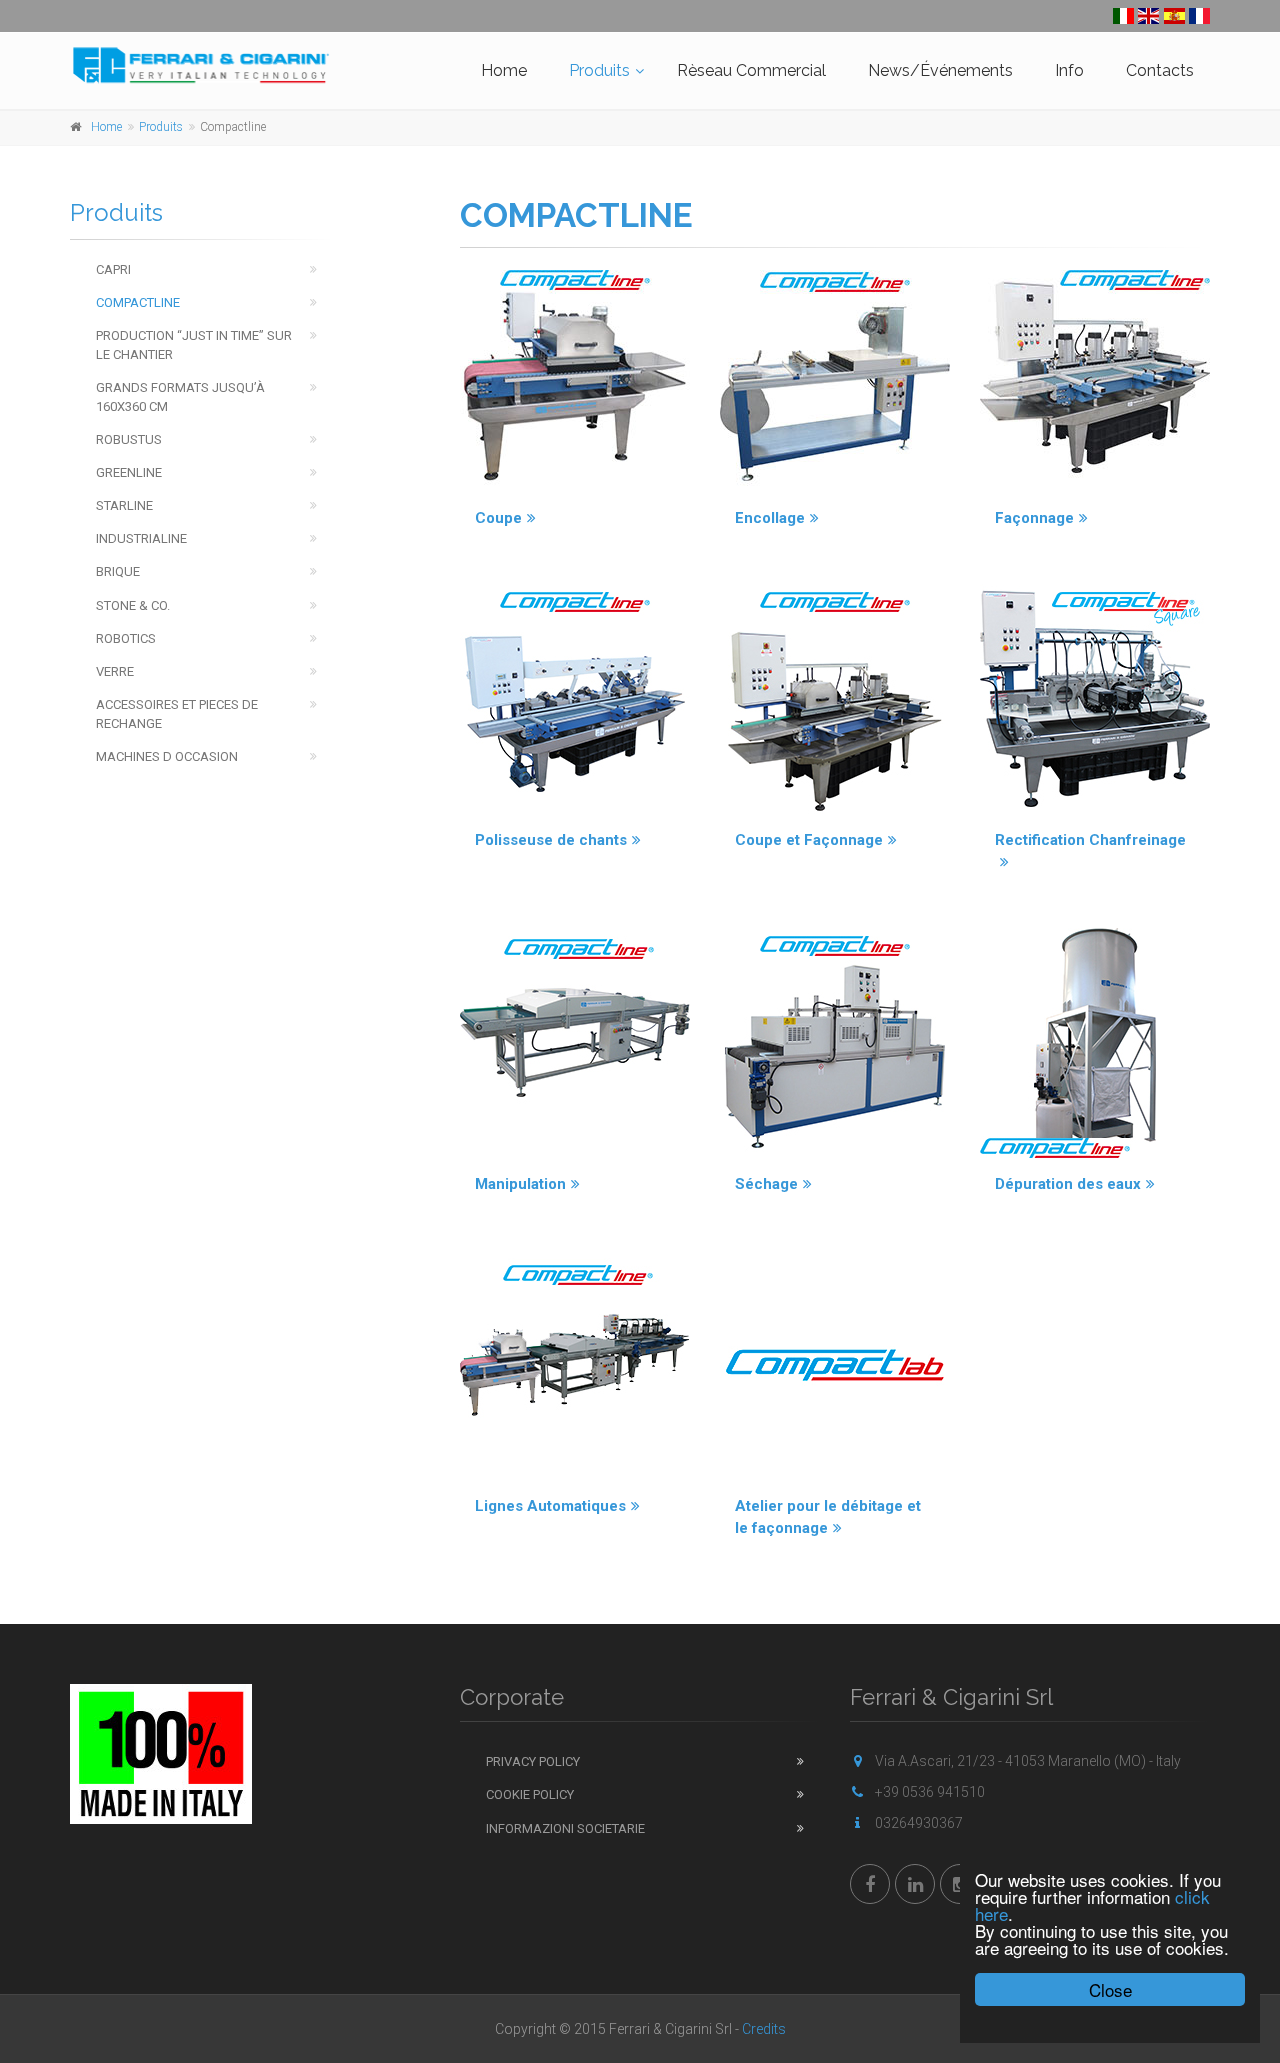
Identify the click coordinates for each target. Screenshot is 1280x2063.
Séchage (766, 1184)
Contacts (1160, 70)
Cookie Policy (530, 1794)
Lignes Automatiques (550, 1506)
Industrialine (141, 538)
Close (1110, 1989)
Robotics (126, 638)
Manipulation (520, 1184)
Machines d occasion (167, 756)
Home (504, 70)
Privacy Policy (533, 1761)
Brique (118, 571)
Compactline (138, 302)
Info (1069, 70)
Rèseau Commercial (751, 70)
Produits (599, 70)
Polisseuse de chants (551, 840)
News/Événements (940, 70)
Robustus (129, 439)
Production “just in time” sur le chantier (194, 345)
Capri (113, 269)
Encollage (770, 518)
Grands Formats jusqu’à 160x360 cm (180, 397)
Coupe (498, 518)
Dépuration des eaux (1068, 1184)
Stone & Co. (133, 605)
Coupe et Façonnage (809, 840)
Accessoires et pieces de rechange (177, 714)
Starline (124, 505)
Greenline (129, 472)
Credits (764, 2029)
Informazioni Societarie (565, 1828)
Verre (115, 671)
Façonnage (1034, 518)
